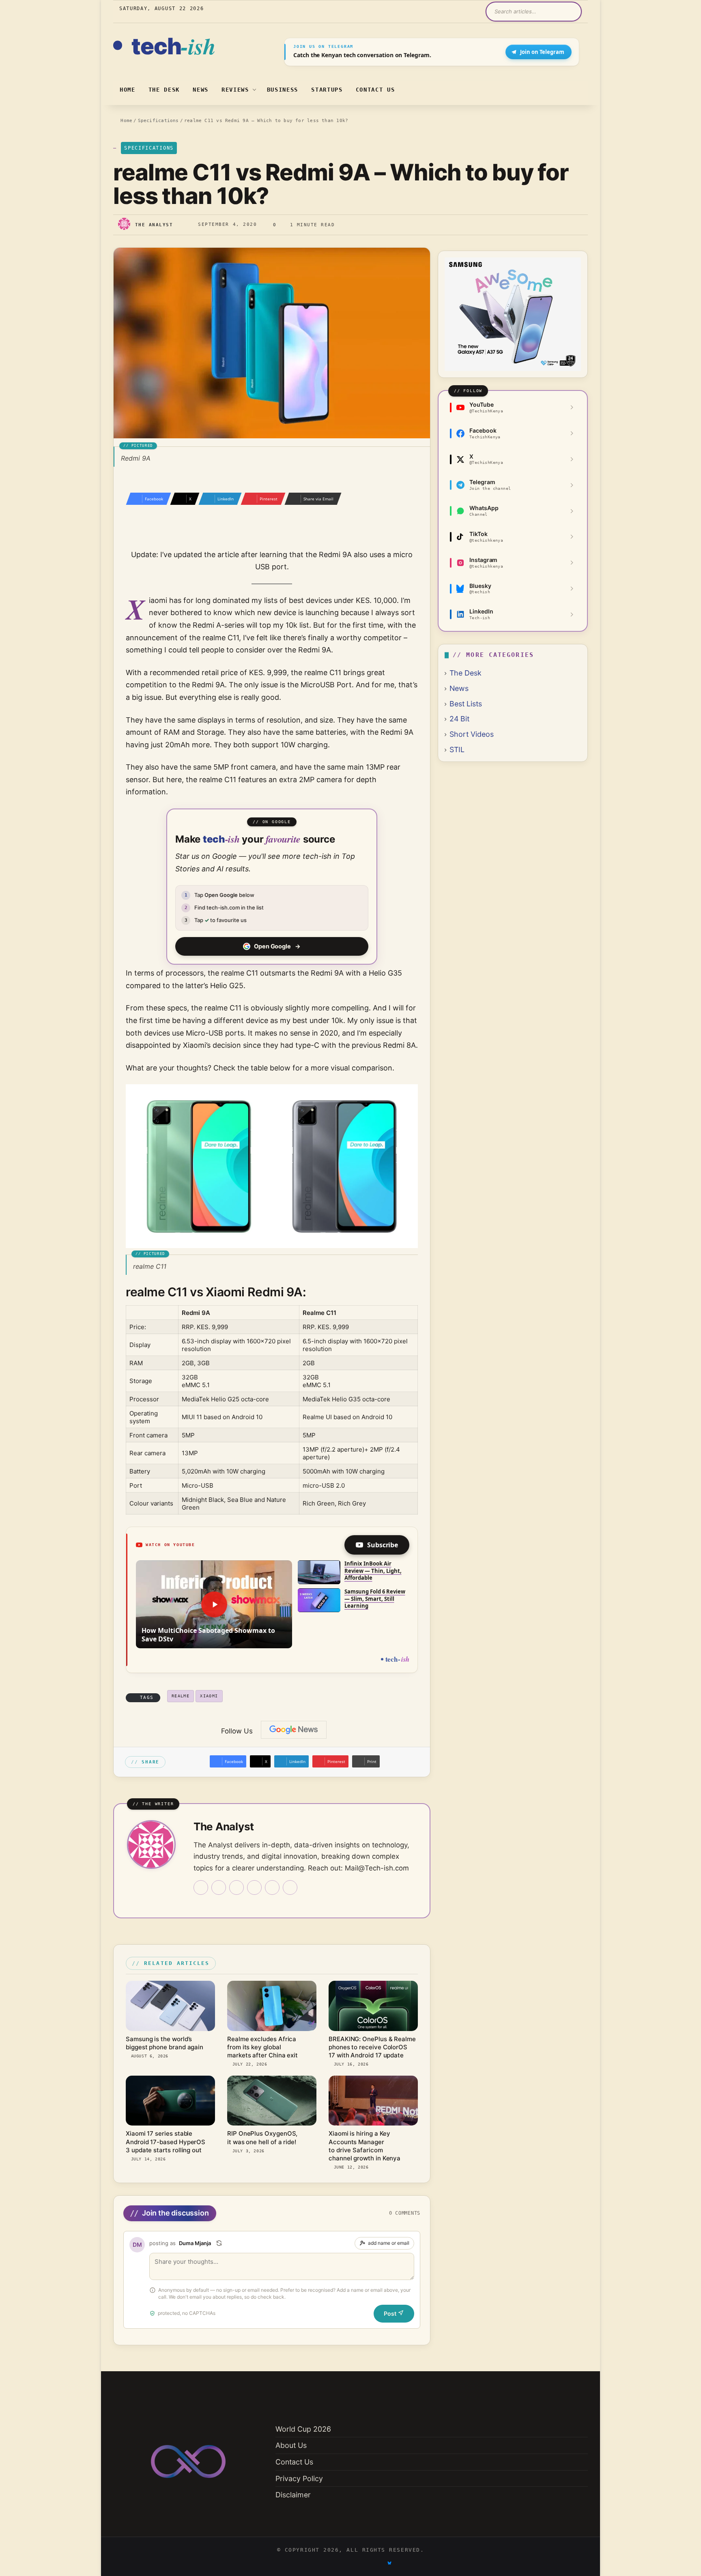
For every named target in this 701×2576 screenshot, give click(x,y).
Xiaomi (209, 1696)
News (201, 90)
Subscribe (383, 1545)
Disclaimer (293, 2495)
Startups (327, 90)
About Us (291, 2445)
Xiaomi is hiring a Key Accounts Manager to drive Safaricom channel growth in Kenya (364, 2146)
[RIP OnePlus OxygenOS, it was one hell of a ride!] (272, 2101)
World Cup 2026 (303, 2429)
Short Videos (472, 734)
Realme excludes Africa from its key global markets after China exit (262, 2047)
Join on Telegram (542, 52)
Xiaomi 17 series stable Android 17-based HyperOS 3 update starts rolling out (166, 2142)
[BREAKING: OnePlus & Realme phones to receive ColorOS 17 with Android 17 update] (373, 2006)
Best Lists (466, 704)
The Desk (164, 90)
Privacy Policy (299, 2478)
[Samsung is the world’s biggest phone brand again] (170, 2006)
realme (181, 1696)
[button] (214, 1604)
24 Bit (459, 719)
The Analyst (154, 225)
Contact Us (375, 90)
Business (283, 90)
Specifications (158, 121)
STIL (457, 750)
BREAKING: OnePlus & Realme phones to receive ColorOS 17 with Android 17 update (372, 2047)
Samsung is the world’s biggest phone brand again (164, 2043)
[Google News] (294, 1730)
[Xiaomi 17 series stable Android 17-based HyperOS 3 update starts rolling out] (170, 2101)
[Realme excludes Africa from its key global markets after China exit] (272, 2006)
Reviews (235, 90)
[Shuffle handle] (219, 2243)
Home (128, 90)
